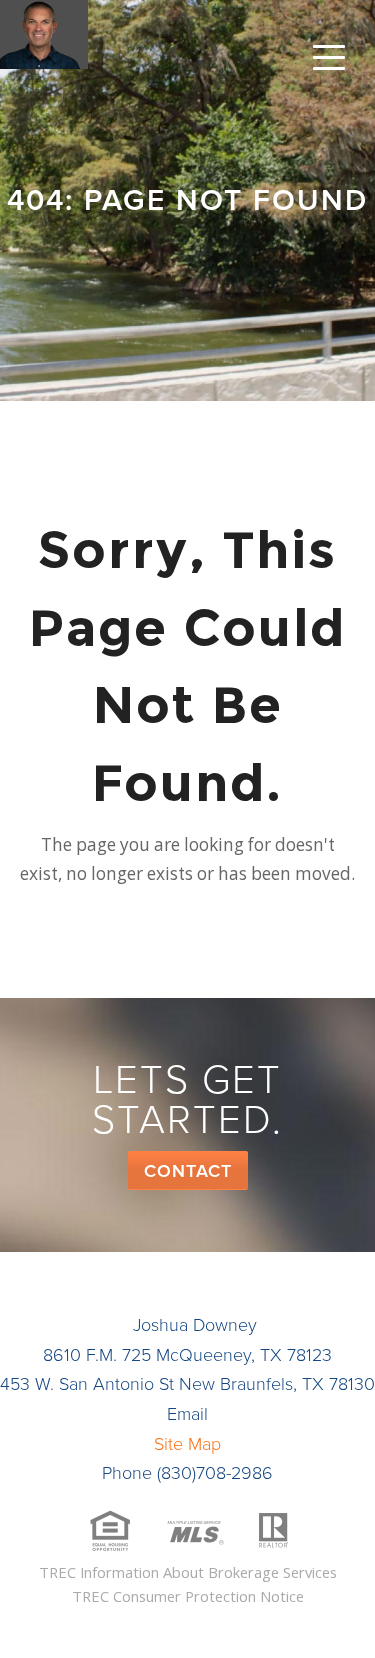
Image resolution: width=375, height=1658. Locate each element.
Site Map (187, 1444)
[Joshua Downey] (44, 34)
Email (187, 1414)
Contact (188, 1171)
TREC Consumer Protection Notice (188, 1596)
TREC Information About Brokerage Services (188, 1572)
